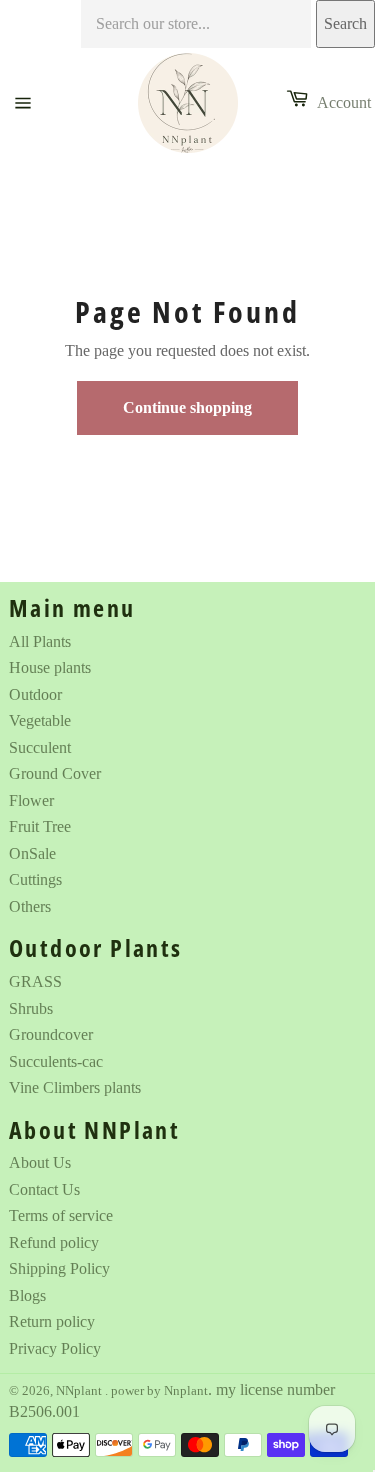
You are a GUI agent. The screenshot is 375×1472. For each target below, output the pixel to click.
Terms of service (61, 1215)
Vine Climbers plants (75, 1087)
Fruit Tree (40, 826)
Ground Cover (55, 773)
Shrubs (31, 1008)
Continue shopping (187, 407)
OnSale (32, 853)
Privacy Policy (55, 1348)
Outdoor (35, 694)
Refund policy (54, 1242)
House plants (50, 667)
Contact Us (44, 1189)
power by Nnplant (159, 1391)
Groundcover (51, 1034)
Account (344, 102)
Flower (31, 800)
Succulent (40, 747)
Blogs (27, 1295)
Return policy (52, 1321)
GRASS (35, 981)
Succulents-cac (56, 1061)
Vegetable (40, 720)
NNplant (80, 1391)
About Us (40, 1162)
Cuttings (35, 879)
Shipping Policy (59, 1268)
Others (30, 906)
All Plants (40, 641)
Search (345, 23)
